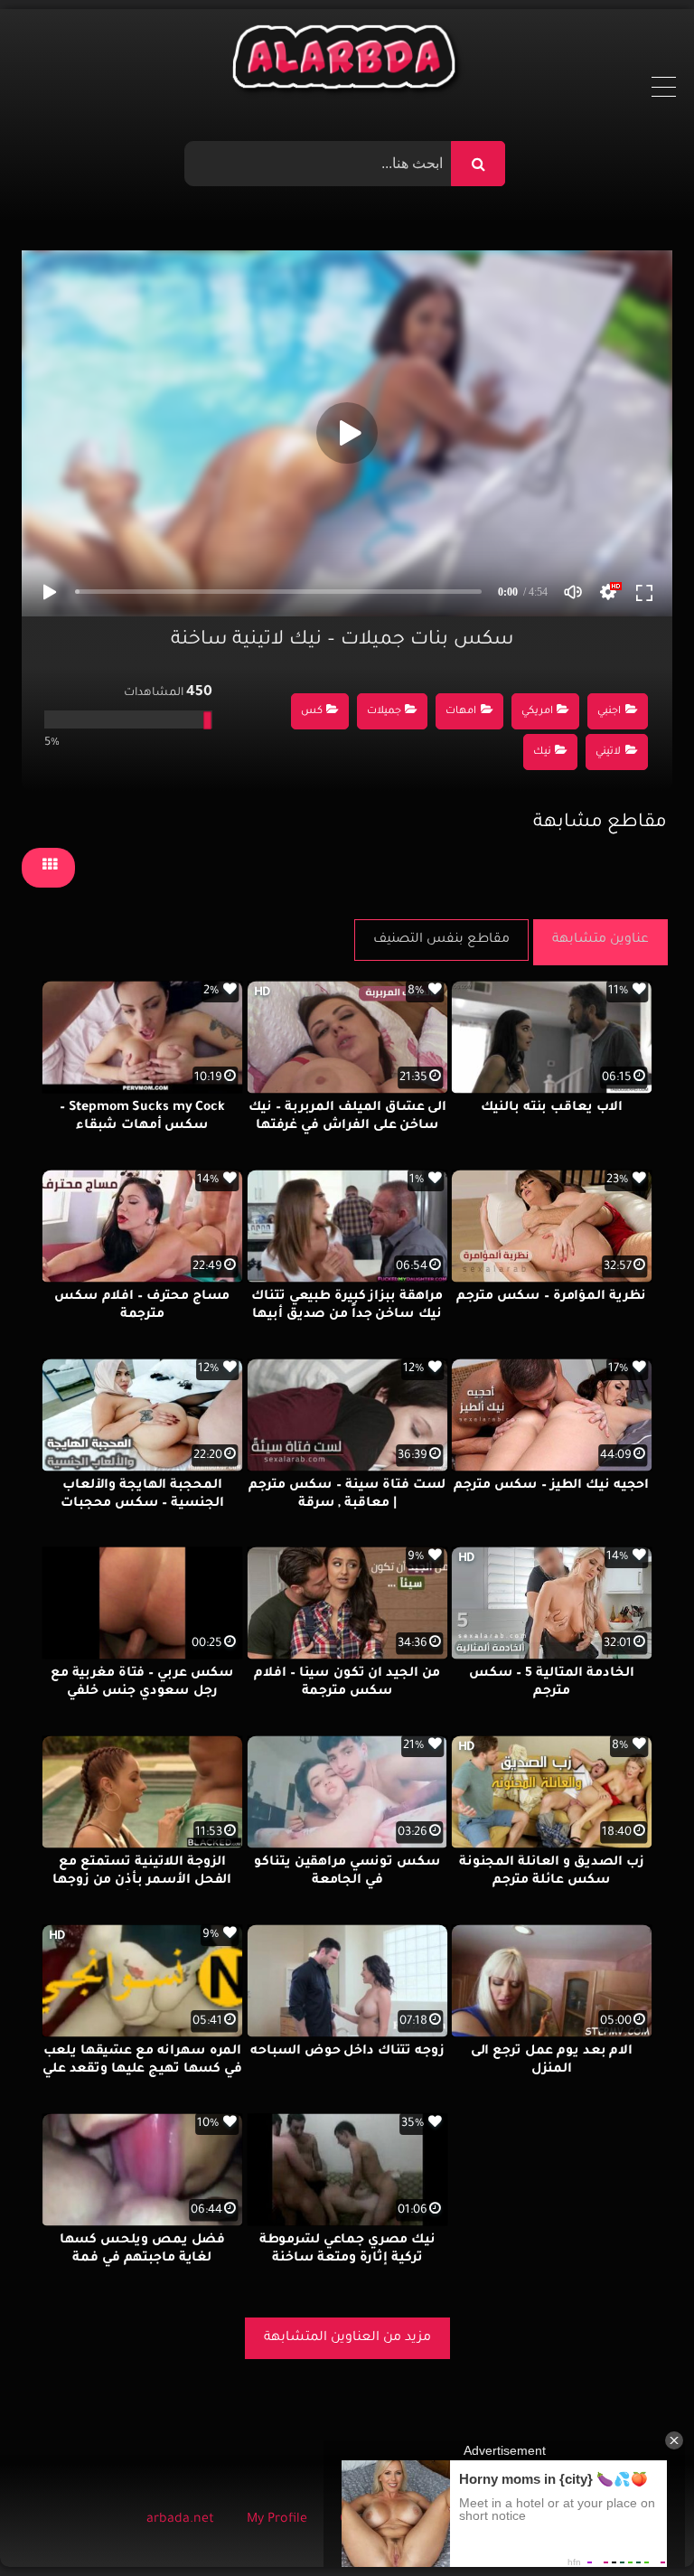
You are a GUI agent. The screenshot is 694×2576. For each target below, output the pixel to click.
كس (312, 712)
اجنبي (609, 712)
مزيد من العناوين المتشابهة (347, 2338)
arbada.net (180, 2520)
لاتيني (608, 752)
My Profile (277, 2520)
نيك (542, 752)
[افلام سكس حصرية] (347, 61)
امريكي (537, 712)
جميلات (384, 712)
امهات (461, 712)
